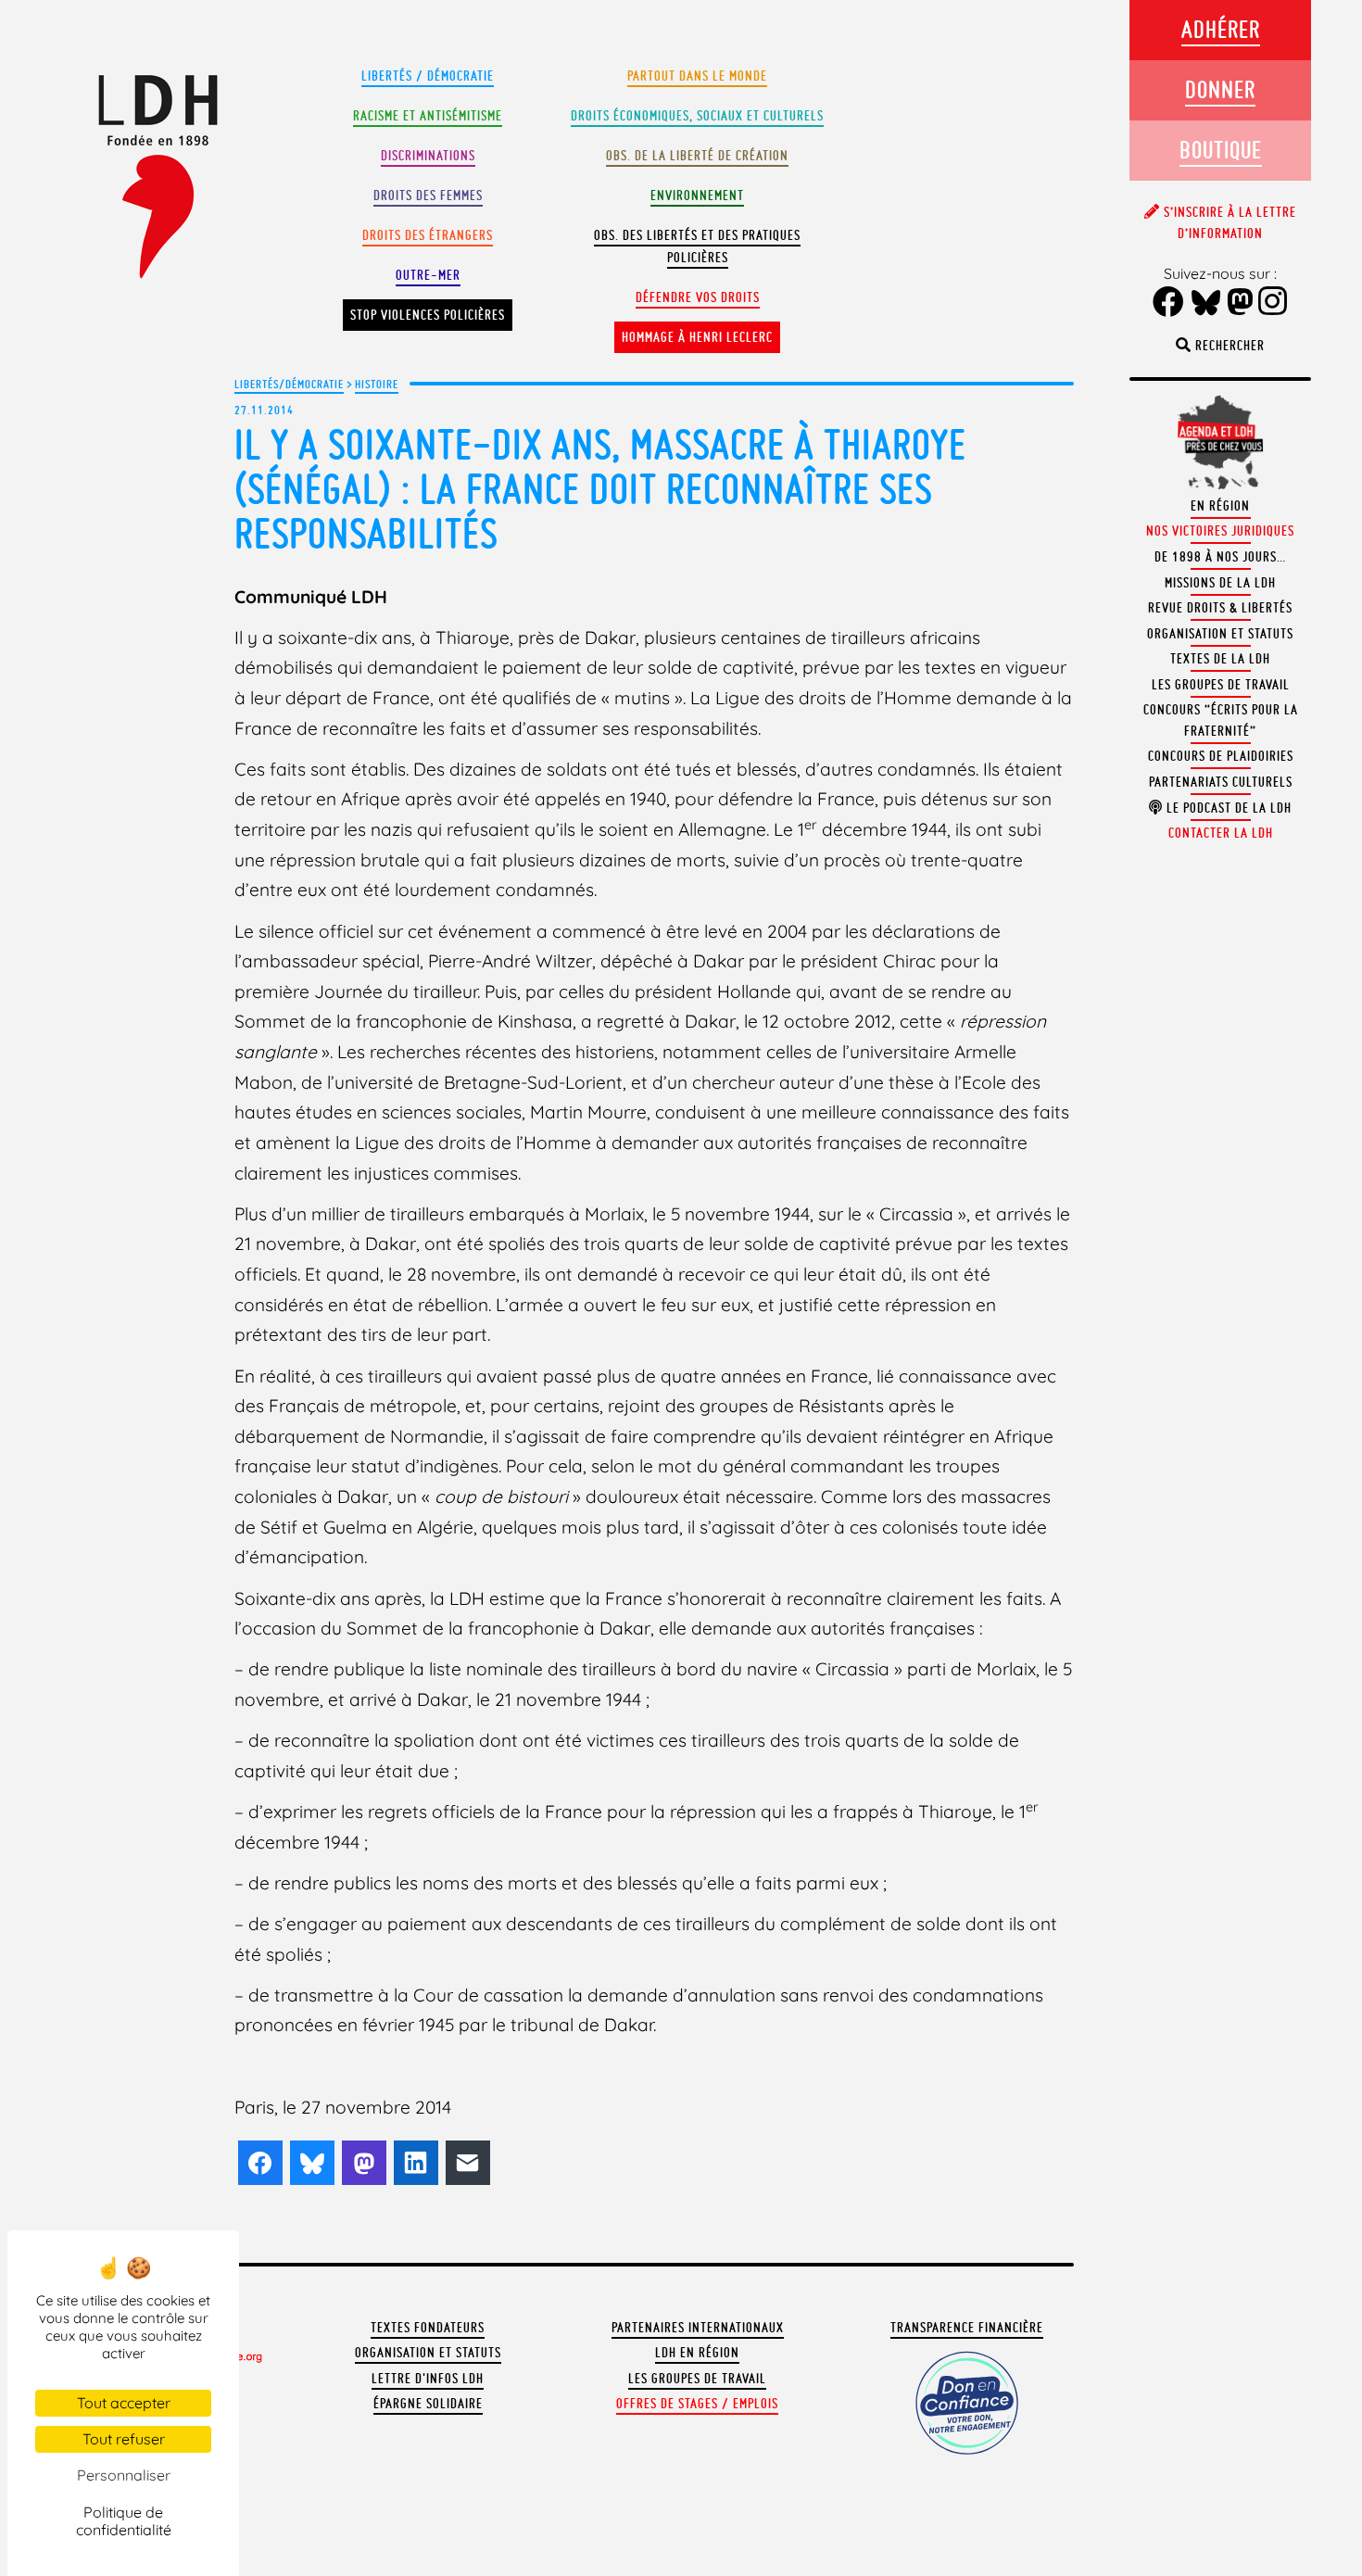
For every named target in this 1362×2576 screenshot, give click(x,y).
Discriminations (428, 156)
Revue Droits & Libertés (1220, 608)
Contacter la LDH (1221, 833)
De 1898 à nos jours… (1220, 557)
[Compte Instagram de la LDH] (1273, 303)
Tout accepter (124, 2403)
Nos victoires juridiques (1220, 531)
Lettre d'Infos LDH (428, 2379)
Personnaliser (124, 2475)
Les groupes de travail (697, 2379)
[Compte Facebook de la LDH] (1169, 303)
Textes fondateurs (428, 2328)
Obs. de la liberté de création (697, 156)
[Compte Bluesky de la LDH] (1206, 304)
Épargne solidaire (428, 2404)
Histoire (377, 384)
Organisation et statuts (428, 2353)
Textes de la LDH (1220, 659)
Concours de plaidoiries (1221, 756)
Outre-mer (428, 275)
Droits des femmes (428, 196)
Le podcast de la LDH (1227, 808)
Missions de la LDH (1220, 583)
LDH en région (697, 2353)
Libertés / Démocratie (428, 76)
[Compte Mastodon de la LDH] (1241, 303)
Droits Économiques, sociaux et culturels (697, 116)
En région (1220, 506)
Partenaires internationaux (698, 2328)
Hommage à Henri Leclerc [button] (697, 337)
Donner (1220, 89)
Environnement (697, 196)
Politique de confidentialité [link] (124, 2521)
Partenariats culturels (1221, 782)
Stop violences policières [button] (428, 315)
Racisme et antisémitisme (428, 116)
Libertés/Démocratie (289, 384)
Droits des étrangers (428, 235)
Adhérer (1221, 29)
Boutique (1221, 150)
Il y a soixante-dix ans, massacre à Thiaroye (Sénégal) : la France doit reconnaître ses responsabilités (600, 489)
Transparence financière (967, 2328)
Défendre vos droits (698, 297)
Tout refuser (124, 2439)
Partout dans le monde (697, 76)
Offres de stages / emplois (697, 2404)
